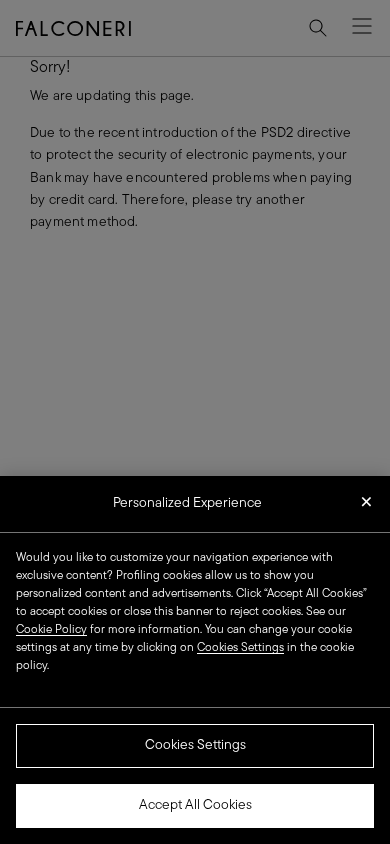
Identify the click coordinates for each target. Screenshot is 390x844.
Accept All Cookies (195, 805)
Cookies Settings (195, 745)
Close (366, 508)
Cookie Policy (51, 630)
